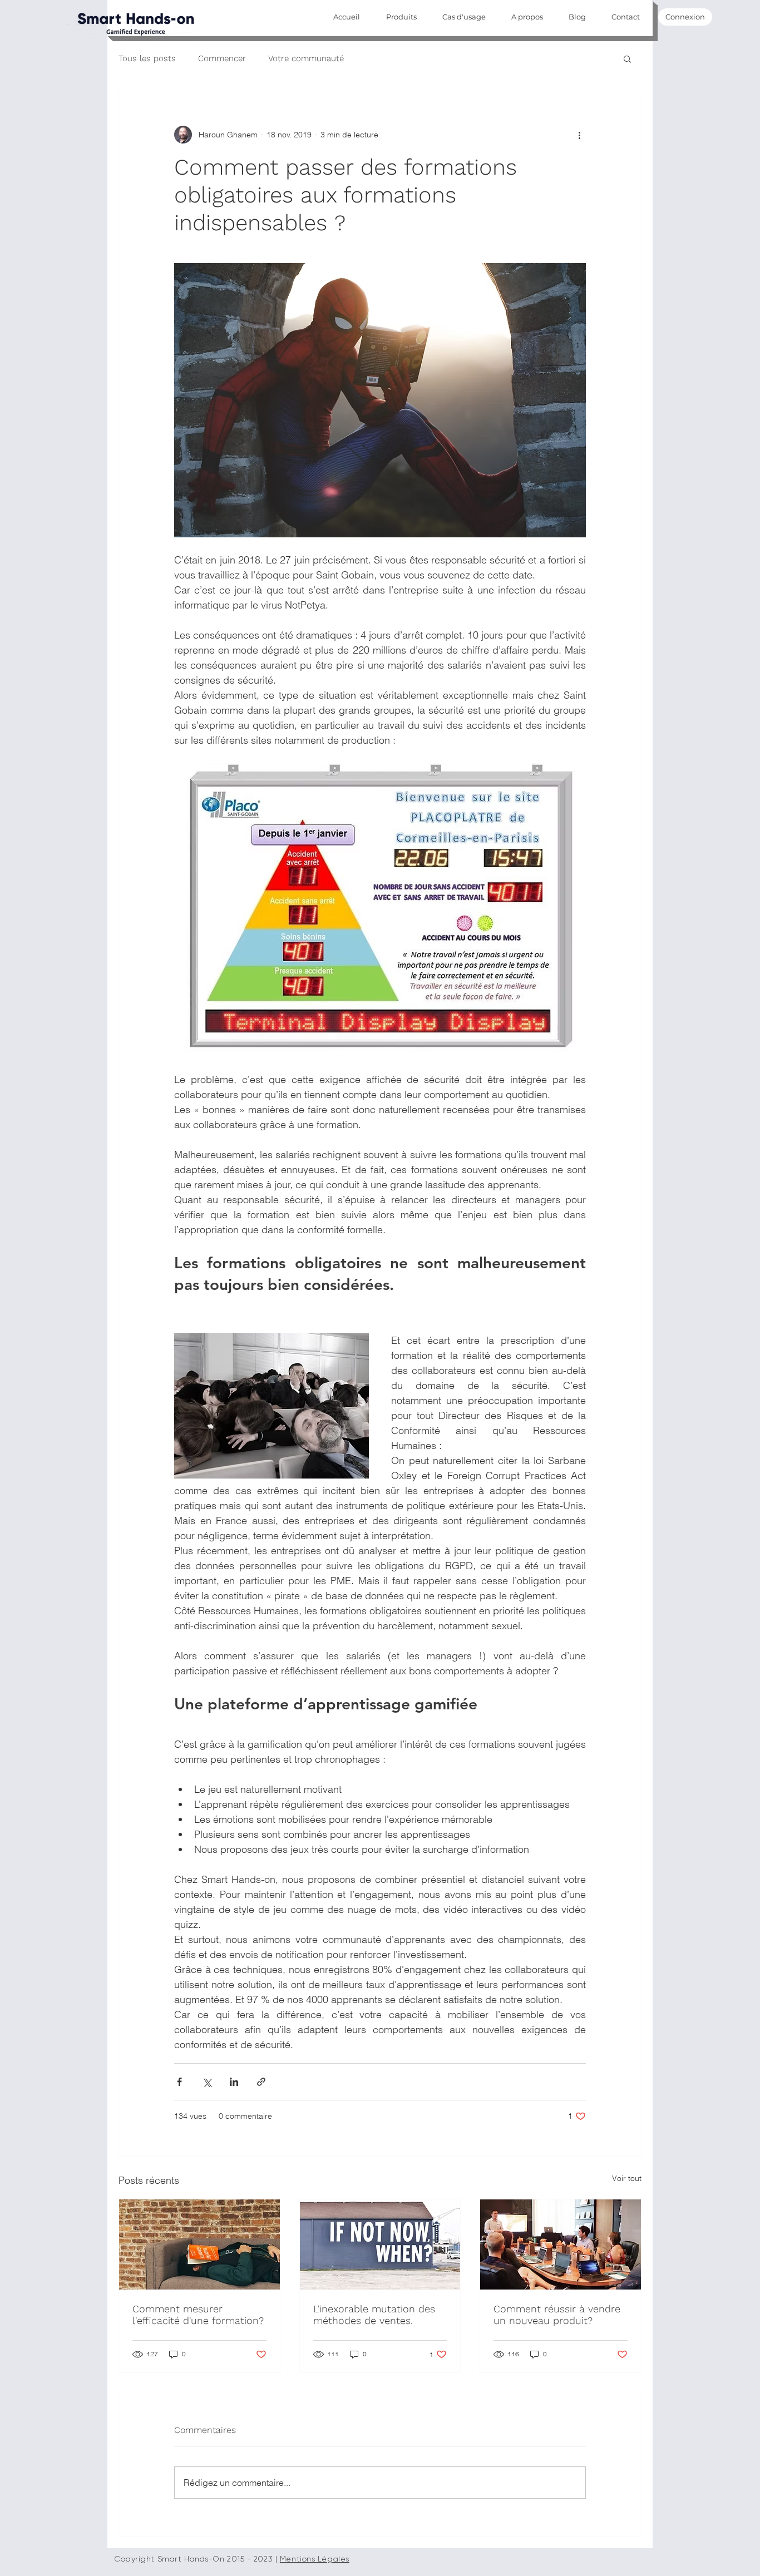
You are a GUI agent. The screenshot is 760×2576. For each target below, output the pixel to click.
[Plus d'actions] (579, 135)
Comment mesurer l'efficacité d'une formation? (198, 2315)
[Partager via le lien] (261, 2082)
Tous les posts (147, 58)
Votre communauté (306, 58)
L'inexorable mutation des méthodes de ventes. (374, 2315)
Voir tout (627, 2178)
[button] (627, 58)
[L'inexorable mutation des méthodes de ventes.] (380, 2244)
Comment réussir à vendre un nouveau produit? (557, 2315)
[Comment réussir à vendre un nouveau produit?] (561, 2244)
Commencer (222, 58)
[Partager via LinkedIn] (234, 2082)
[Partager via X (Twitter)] (207, 2082)
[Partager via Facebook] (179, 2082)
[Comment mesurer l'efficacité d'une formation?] (199, 2244)
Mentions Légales (315, 2559)
